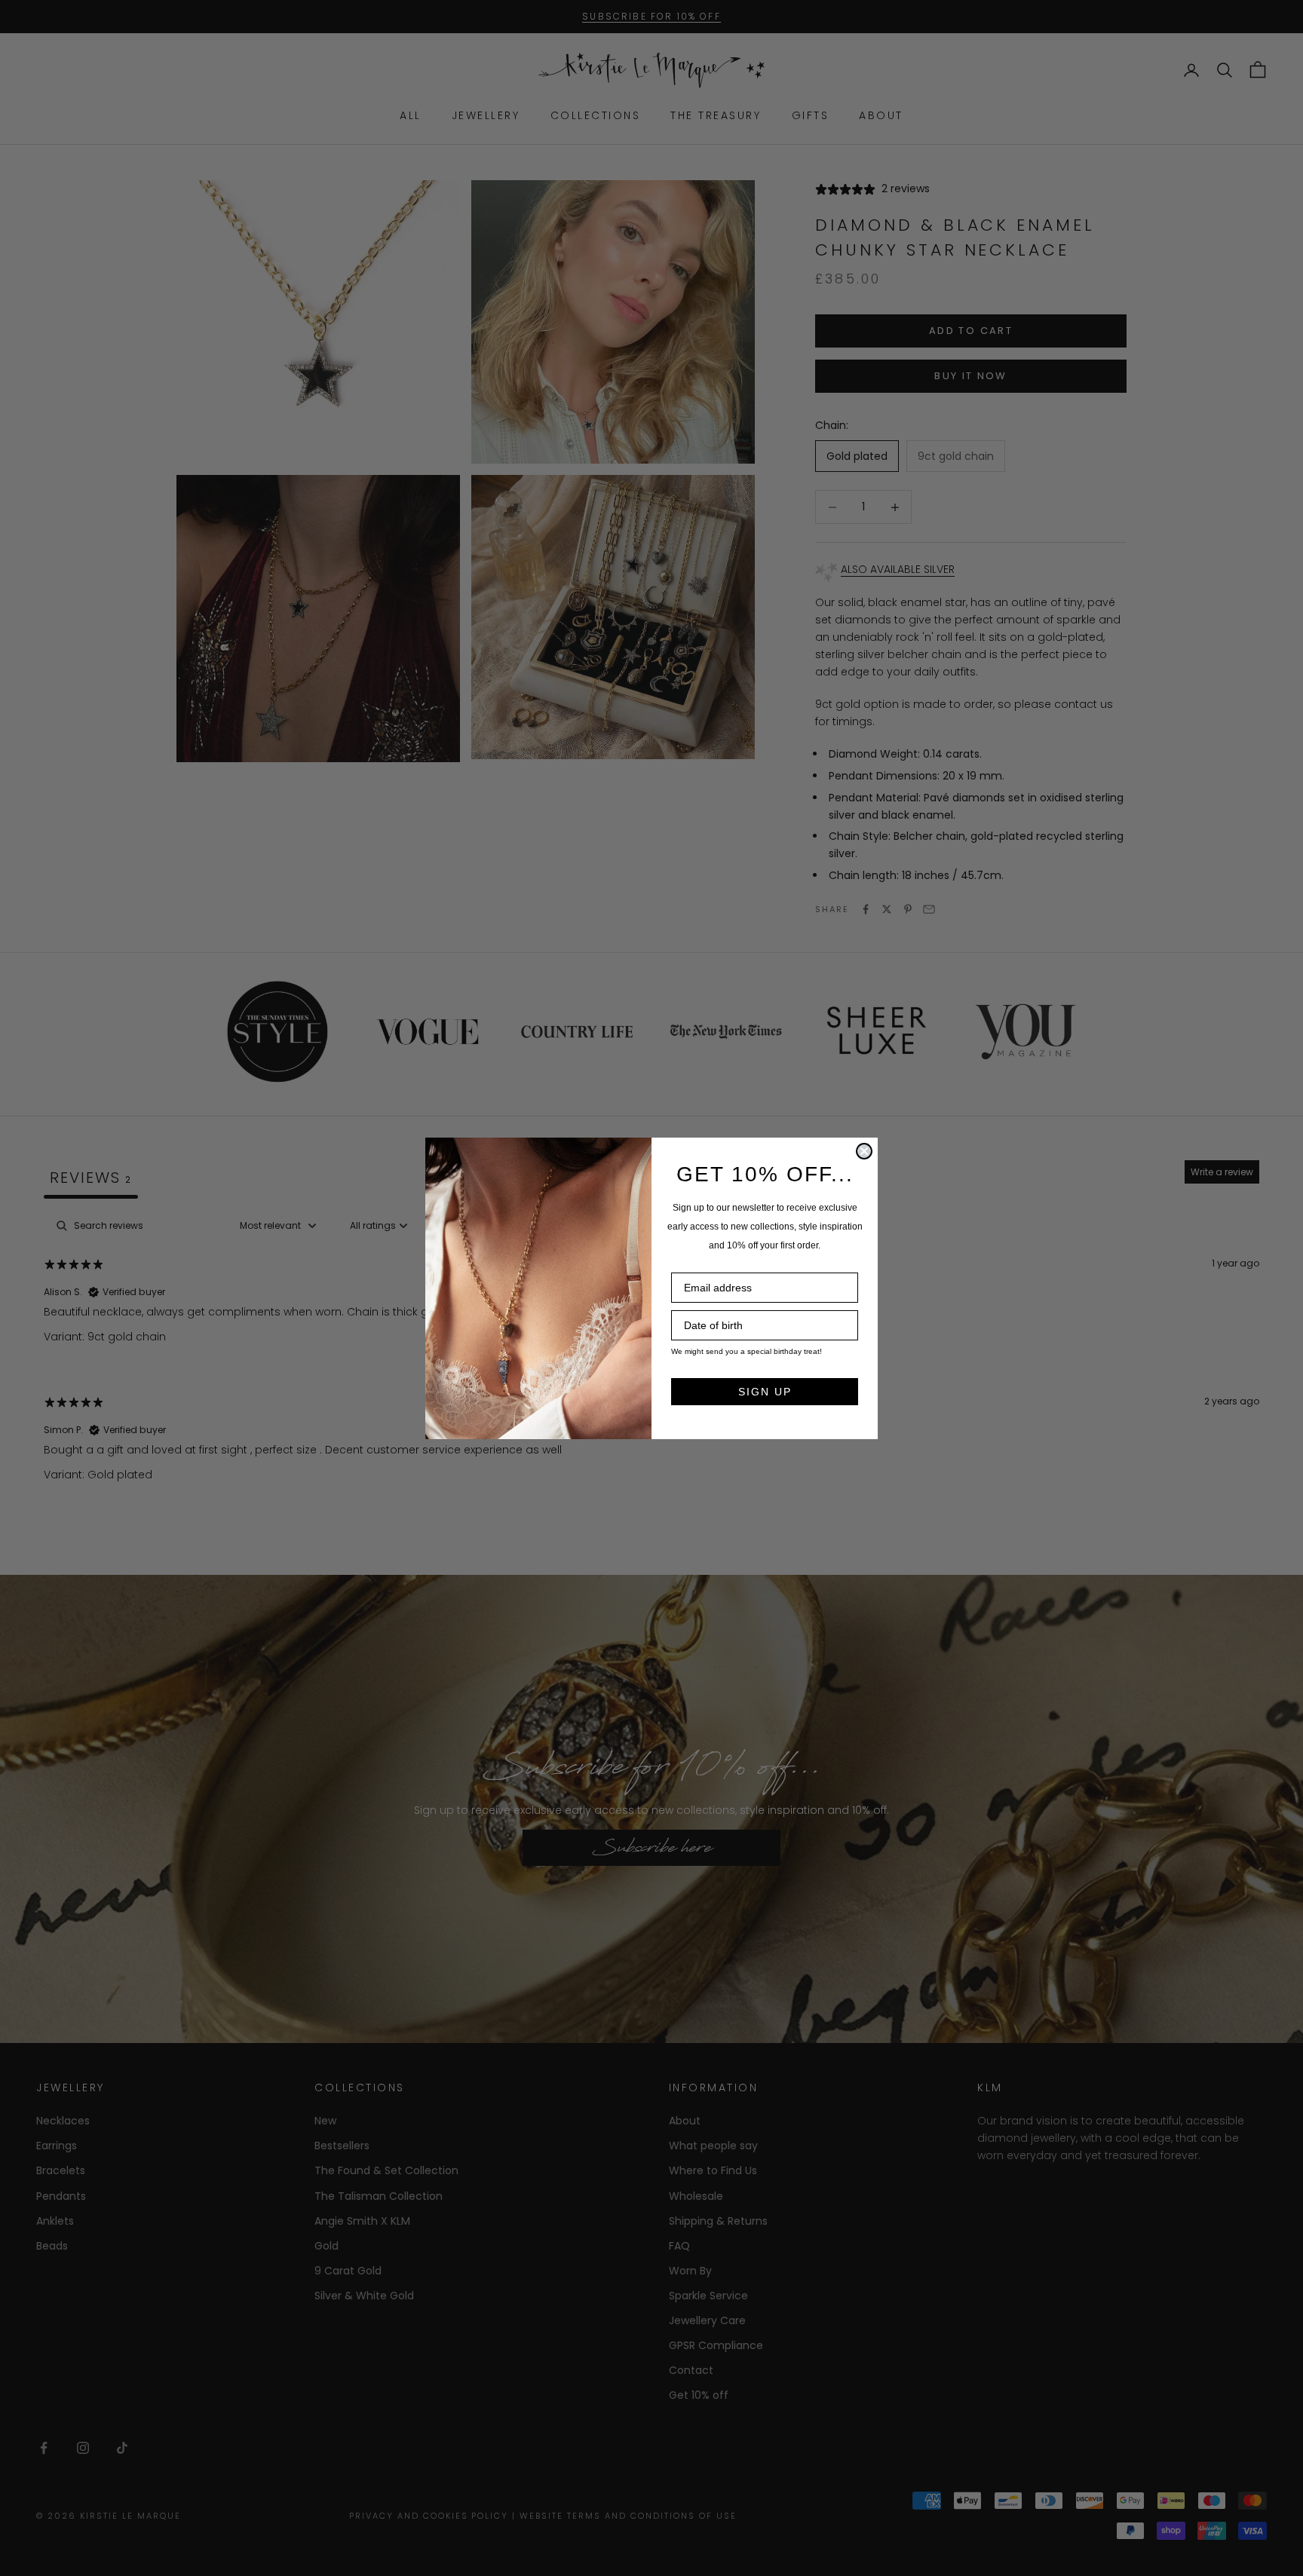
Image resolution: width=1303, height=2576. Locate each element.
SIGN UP (765, 1392)
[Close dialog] (864, 1151)
